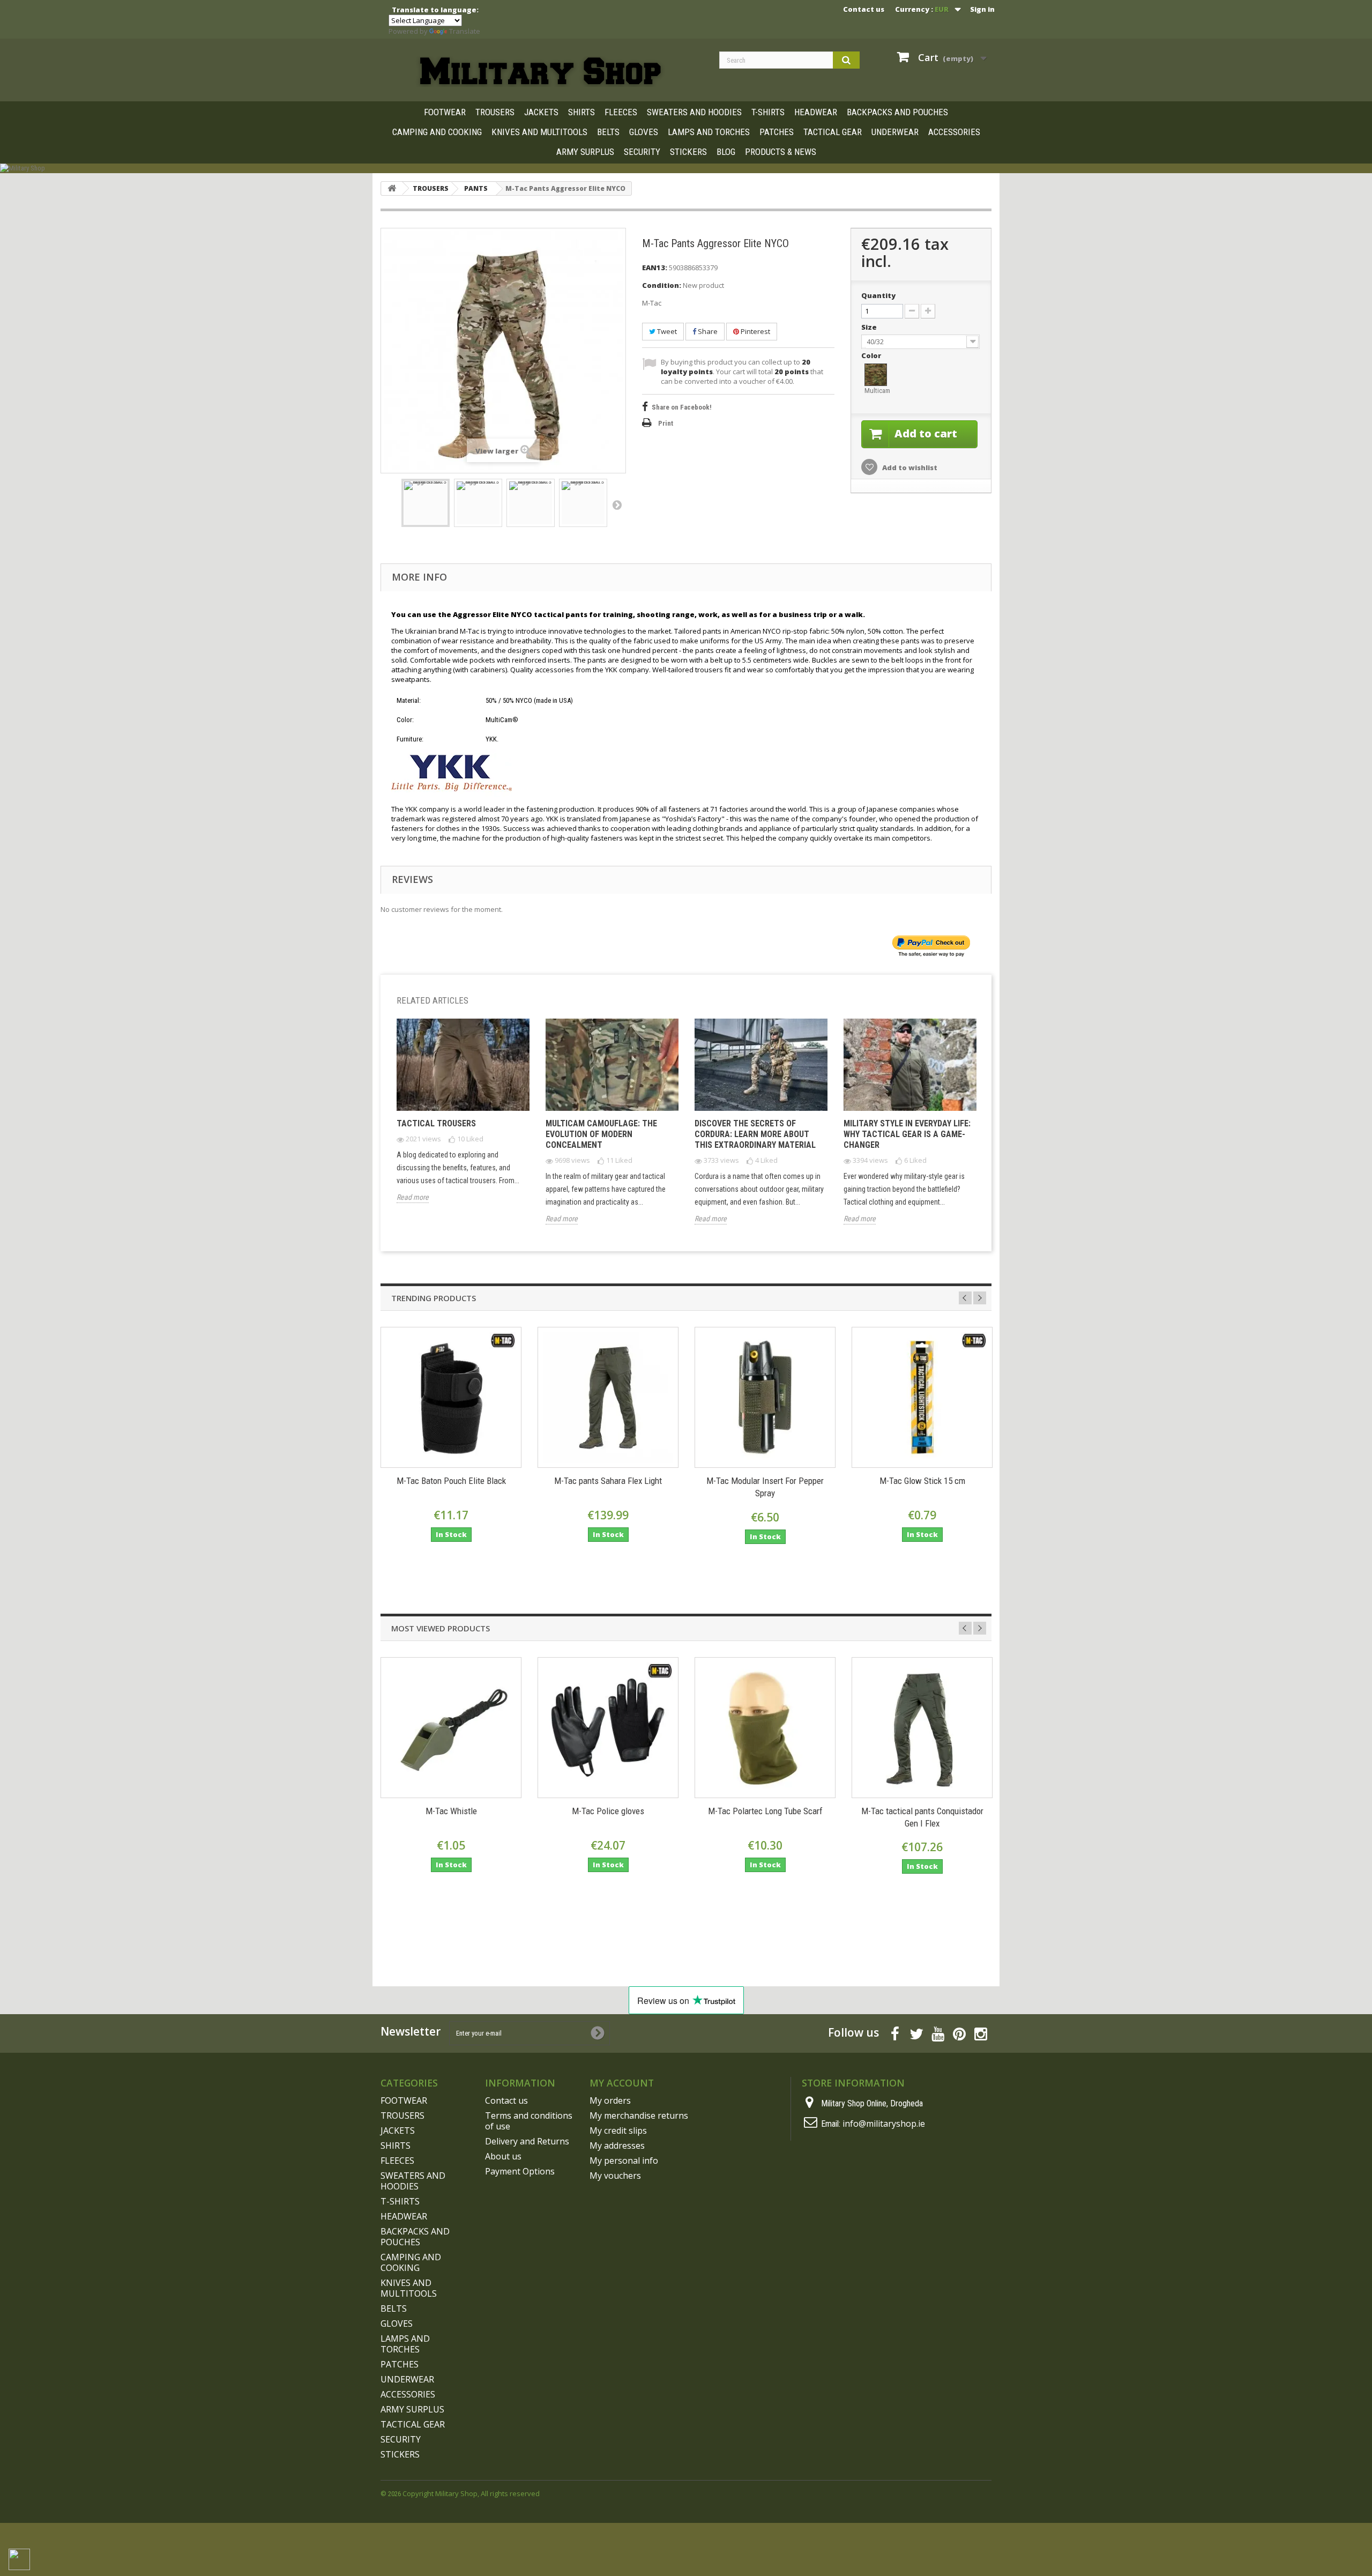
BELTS (608, 132)
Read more (413, 1197)
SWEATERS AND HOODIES (694, 112)
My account (622, 2083)
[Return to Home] (392, 188)
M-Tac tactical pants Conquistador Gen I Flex (922, 1817)
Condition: (662, 285)
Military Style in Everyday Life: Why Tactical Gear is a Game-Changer (907, 1134)
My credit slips (618, 2130)
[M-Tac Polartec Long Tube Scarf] (765, 1728)
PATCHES (777, 132)
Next (617, 504)
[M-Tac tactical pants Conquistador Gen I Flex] (922, 1728)
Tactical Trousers (436, 1123)
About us (503, 2156)
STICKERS (688, 152)
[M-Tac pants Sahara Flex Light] (608, 1397)
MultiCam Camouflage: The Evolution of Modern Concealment (601, 1134)
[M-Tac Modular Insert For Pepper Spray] (765, 1397)
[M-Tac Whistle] (451, 1728)
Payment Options (520, 2171)
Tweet (666, 331)
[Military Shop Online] (542, 72)
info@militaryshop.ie (884, 2124)
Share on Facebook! (682, 407)
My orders (610, 2100)
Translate (465, 31)
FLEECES (621, 112)
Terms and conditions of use (529, 2121)
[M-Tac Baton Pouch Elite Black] (451, 1397)
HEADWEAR (816, 112)
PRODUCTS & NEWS (781, 152)
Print (666, 423)
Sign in (982, 9)
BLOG (726, 152)
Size (870, 327)
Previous (965, 1298)
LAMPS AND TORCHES (709, 132)
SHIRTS (581, 112)
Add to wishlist (909, 467)
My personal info (624, 2161)
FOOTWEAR (445, 112)
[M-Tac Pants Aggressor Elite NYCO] (426, 503)
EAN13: (655, 268)
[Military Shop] (686, 168)
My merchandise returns (639, 2115)
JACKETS (541, 112)
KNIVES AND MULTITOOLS (539, 132)
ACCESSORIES (954, 132)
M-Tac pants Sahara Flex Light (608, 1481)
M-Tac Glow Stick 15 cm (922, 1481)
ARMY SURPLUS (585, 152)
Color (872, 355)
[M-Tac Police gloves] (608, 1728)
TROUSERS (495, 112)
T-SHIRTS (768, 112)
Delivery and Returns (527, 2141)
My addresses (617, 2146)
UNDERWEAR (895, 132)
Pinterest (755, 331)
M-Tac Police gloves (608, 1811)
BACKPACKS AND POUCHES (897, 112)
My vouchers (615, 2176)
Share (707, 331)
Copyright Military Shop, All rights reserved (471, 2493)
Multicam (876, 391)
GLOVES (644, 132)
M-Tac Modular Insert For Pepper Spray (765, 1487)
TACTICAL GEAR (833, 132)
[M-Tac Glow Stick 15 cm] (922, 1397)
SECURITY (642, 152)
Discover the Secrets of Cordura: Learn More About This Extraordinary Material (755, 1134)
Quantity (878, 295)
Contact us (864, 9)
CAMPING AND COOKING (437, 132)
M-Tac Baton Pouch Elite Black (451, 1481)
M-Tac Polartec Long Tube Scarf (765, 1811)
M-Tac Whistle (451, 1811)
